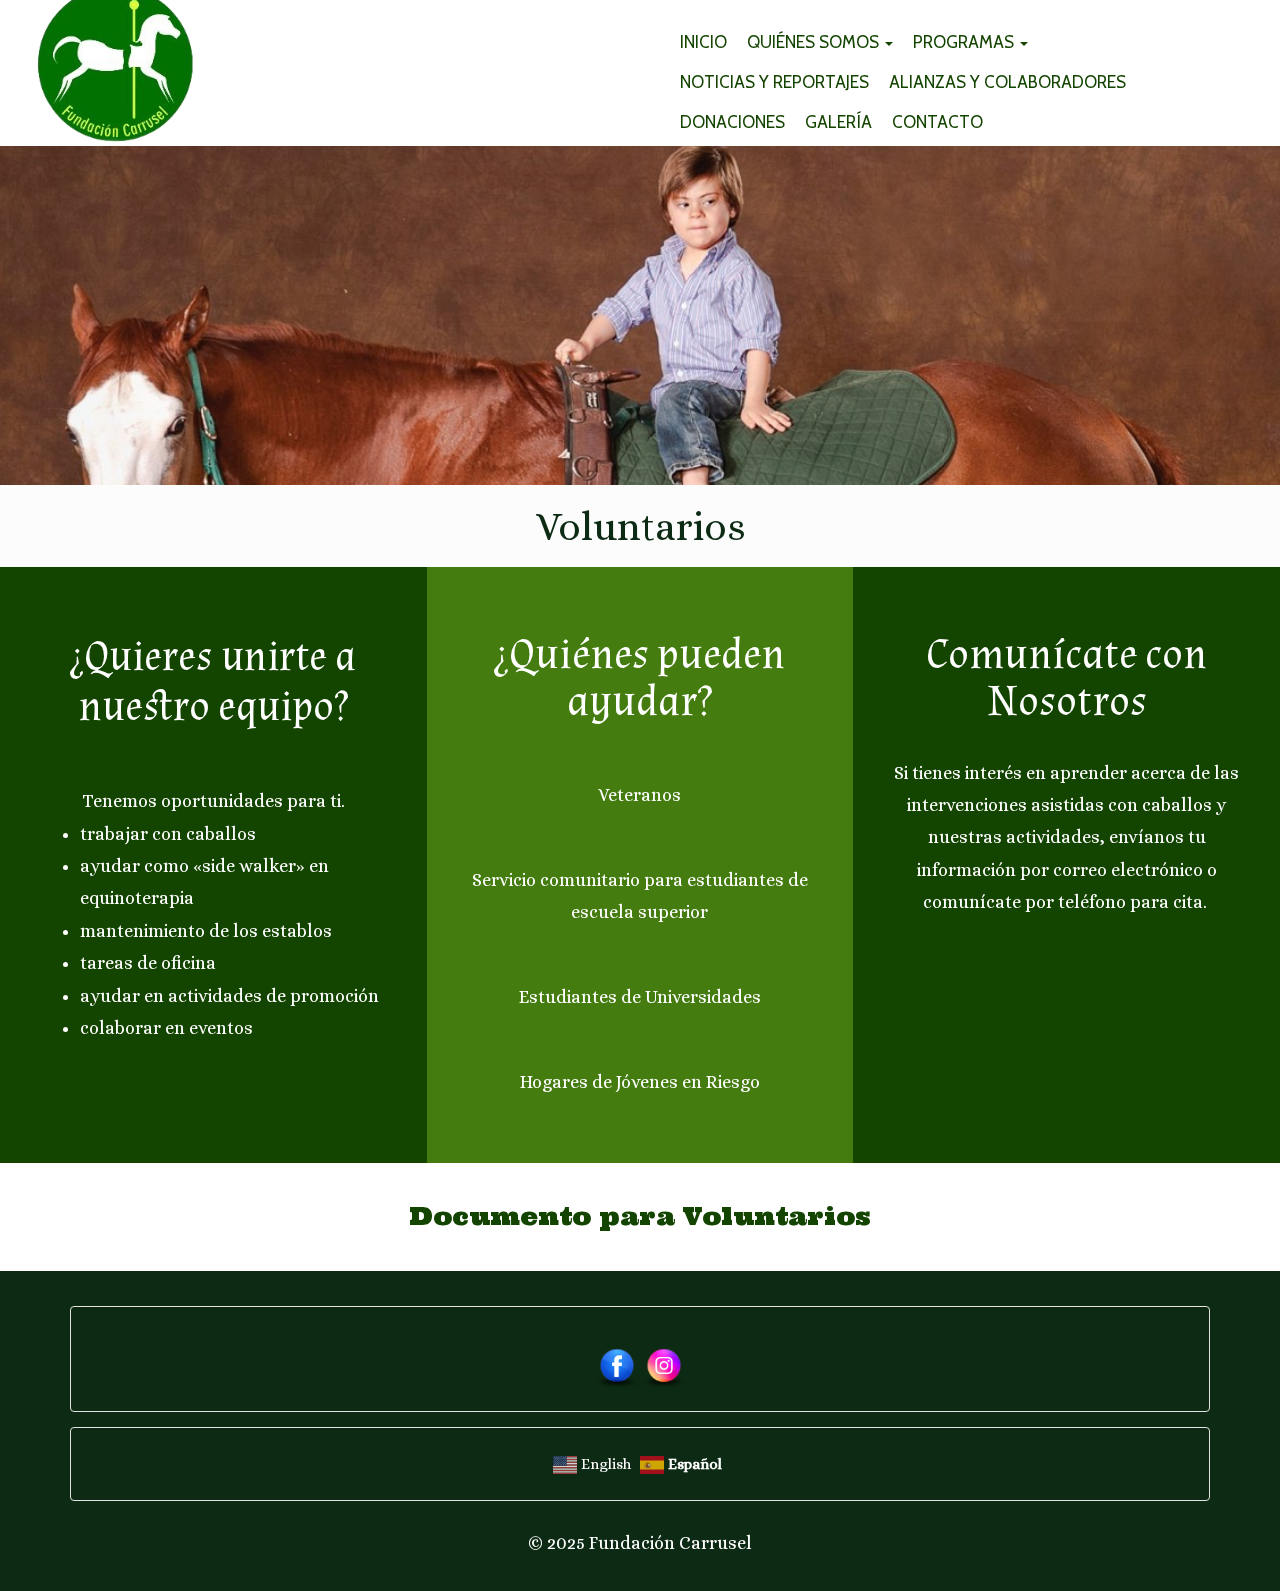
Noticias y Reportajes (774, 82)
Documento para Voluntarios (640, 1216)
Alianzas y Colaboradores (1007, 82)
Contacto (937, 122)
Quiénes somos (815, 42)
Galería (838, 122)
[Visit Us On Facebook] (616, 1367)
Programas (965, 42)
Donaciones (732, 122)
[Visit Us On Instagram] (663, 1367)
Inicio (703, 42)
